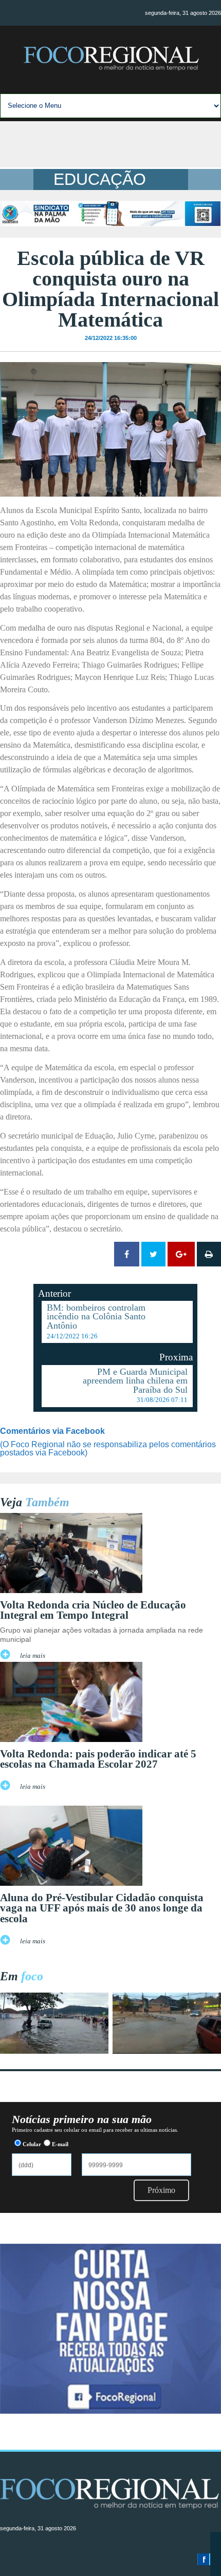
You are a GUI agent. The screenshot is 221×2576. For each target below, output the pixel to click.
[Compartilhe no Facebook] (127, 1254)
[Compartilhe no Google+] (181, 1254)
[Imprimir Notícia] (209, 1254)
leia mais (33, 1656)
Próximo (161, 2190)
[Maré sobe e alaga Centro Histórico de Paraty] (54, 2051)
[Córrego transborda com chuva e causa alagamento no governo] (167, 2051)
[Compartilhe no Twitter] (153, 1254)
